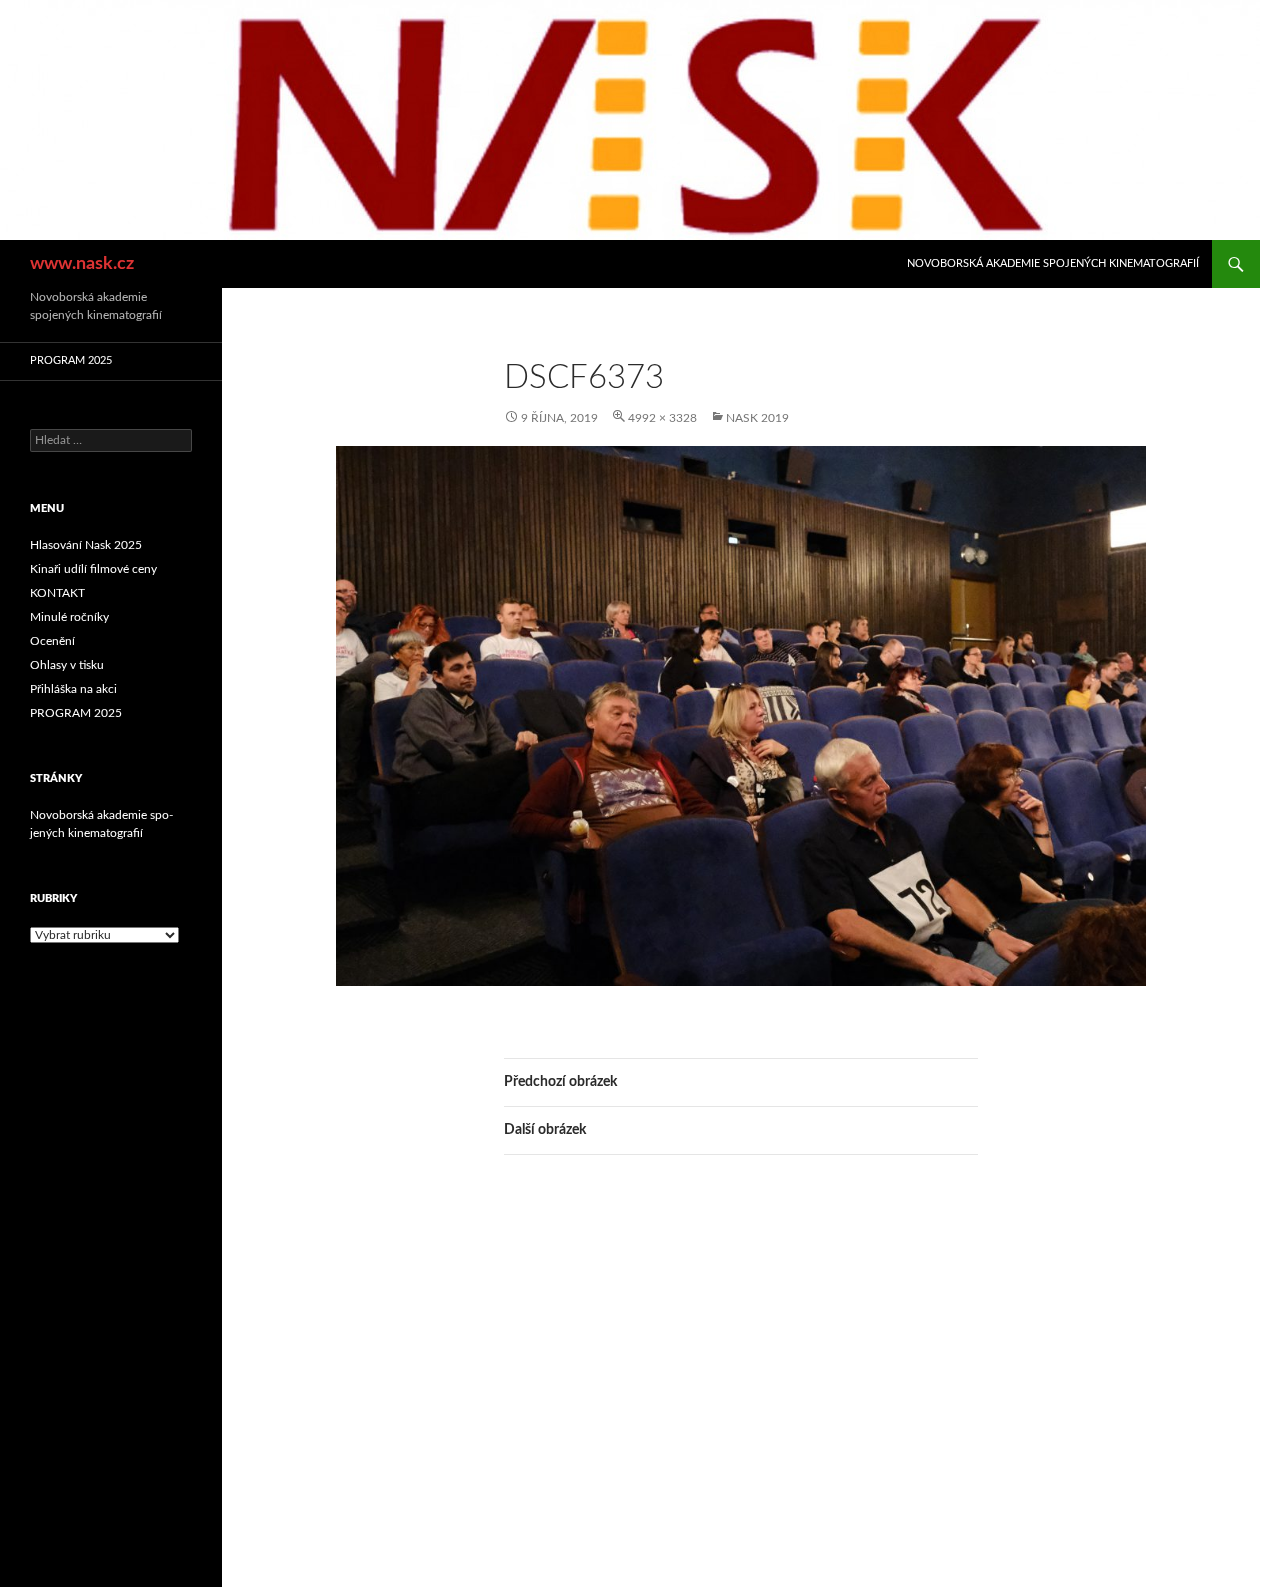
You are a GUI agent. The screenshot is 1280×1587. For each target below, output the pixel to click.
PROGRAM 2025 (71, 360)
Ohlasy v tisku (67, 665)
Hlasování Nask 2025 (86, 545)
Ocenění (52, 641)
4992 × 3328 (662, 418)
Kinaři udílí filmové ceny (93, 569)
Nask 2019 (757, 418)
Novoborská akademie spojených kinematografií (1053, 263)
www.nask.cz (82, 264)
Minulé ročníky (69, 617)
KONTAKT (57, 593)
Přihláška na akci (73, 689)
